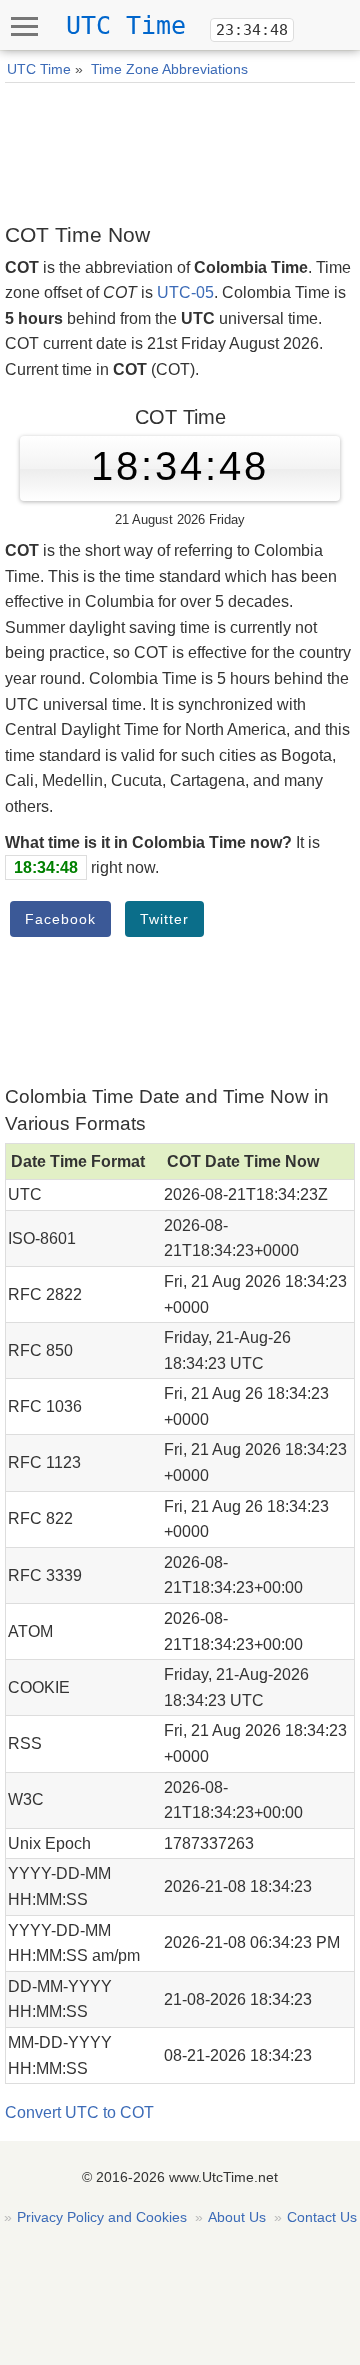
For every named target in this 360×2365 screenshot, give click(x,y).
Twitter (164, 919)
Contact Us (322, 2217)
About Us (237, 2217)
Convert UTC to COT (79, 2112)
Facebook (60, 919)
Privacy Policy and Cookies (102, 2217)
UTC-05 (185, 292)
